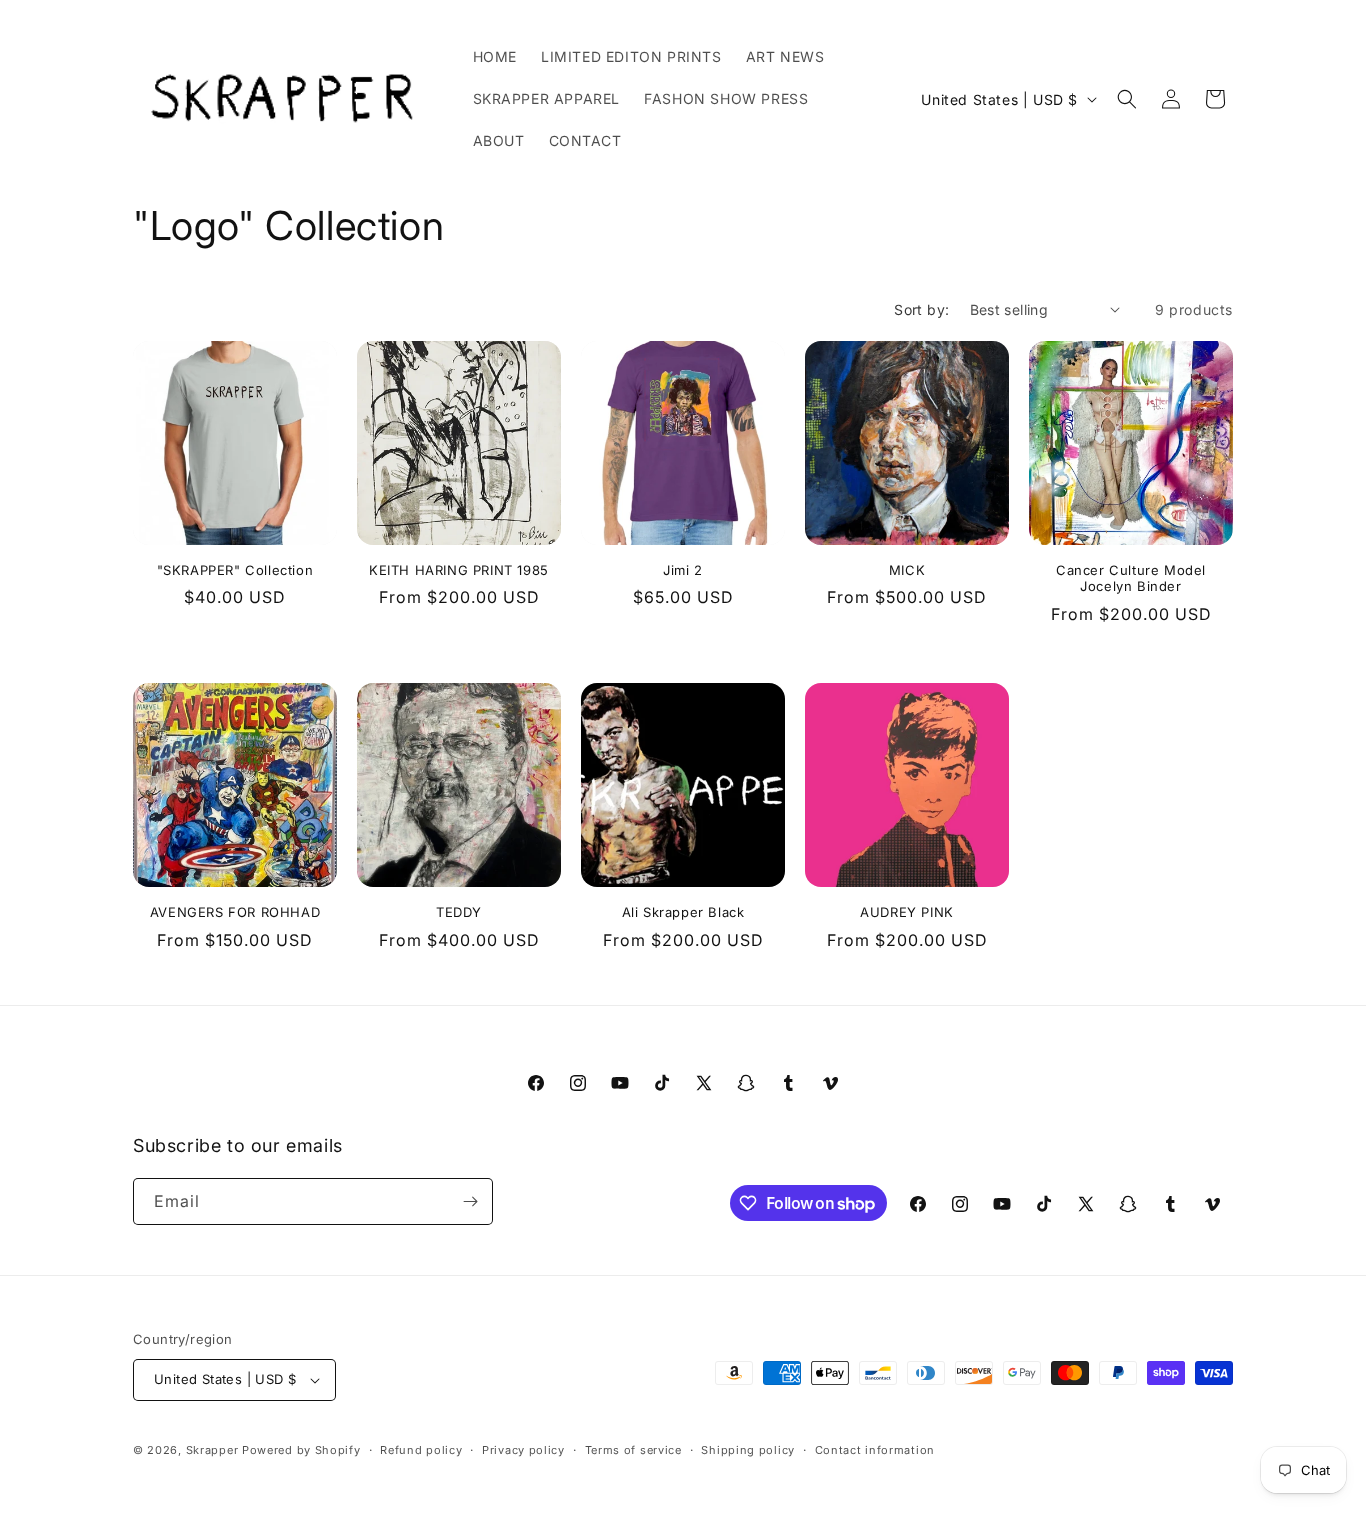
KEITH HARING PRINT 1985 (459, 570)
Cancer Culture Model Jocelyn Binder (1131, 578)
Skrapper (212, 1450)
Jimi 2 (683, 570)
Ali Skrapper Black (683, 912)
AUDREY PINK (907, 912)
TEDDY (459, 912)
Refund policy (421, 1450)
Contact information (875, 1450)
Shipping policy (748, 1450)
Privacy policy (523, 1450)
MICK (907, 570)
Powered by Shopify (301, 1450)
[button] (1127, 99)
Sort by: (921, 309)
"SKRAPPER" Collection (235, 570)
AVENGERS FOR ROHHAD (235, 912)
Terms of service (633, 1450)
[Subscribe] (470, 1201)
